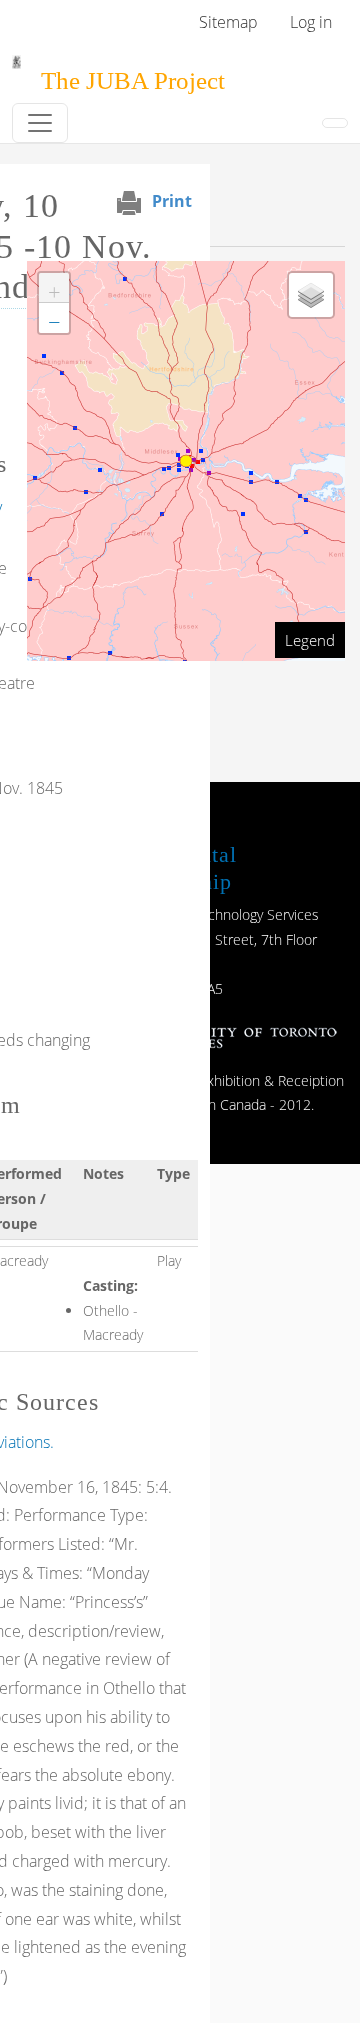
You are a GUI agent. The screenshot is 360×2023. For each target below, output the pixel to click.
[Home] (16, 69)
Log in (311, 22)
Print (172, 201)
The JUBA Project (133, 80)
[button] (54, 288)
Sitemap (228, 22)
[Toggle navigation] (40, 123)
